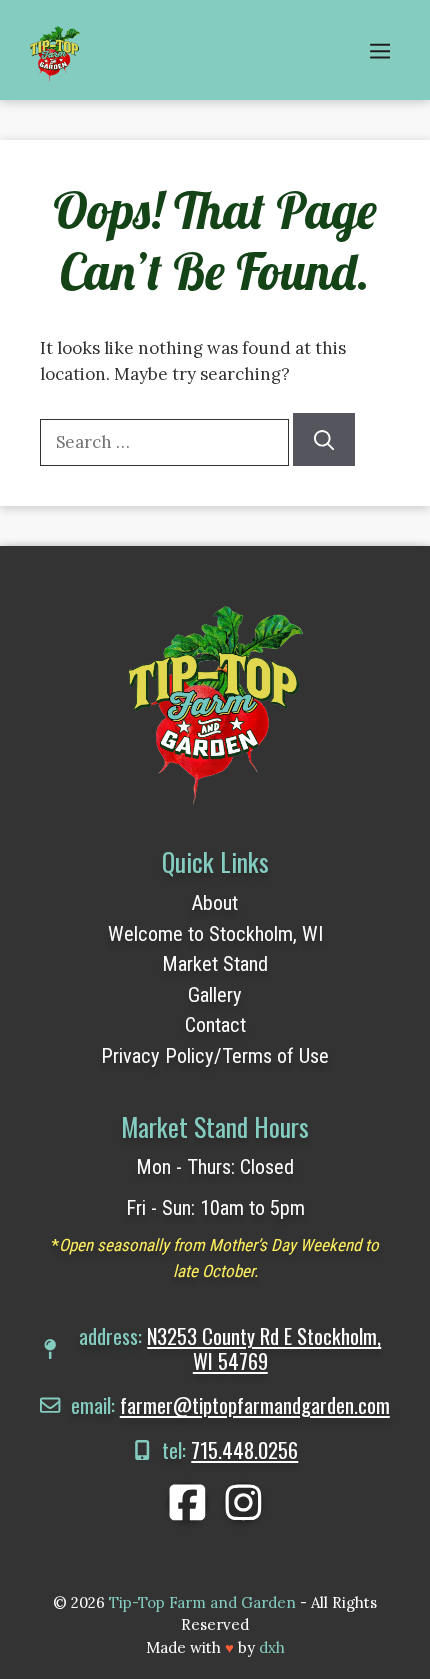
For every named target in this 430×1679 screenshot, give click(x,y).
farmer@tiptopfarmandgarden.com (255, 1405)
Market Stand (215, 964)
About (215, 903)
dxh (272, 1647)
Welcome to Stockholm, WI (215, 934)
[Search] (324, 439)
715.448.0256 (244, 1450)
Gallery (215, 995)
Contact (215, 1025)
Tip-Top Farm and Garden (202, 1602)
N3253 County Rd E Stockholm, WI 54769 (264, 1348)
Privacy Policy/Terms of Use (215, 1056)
